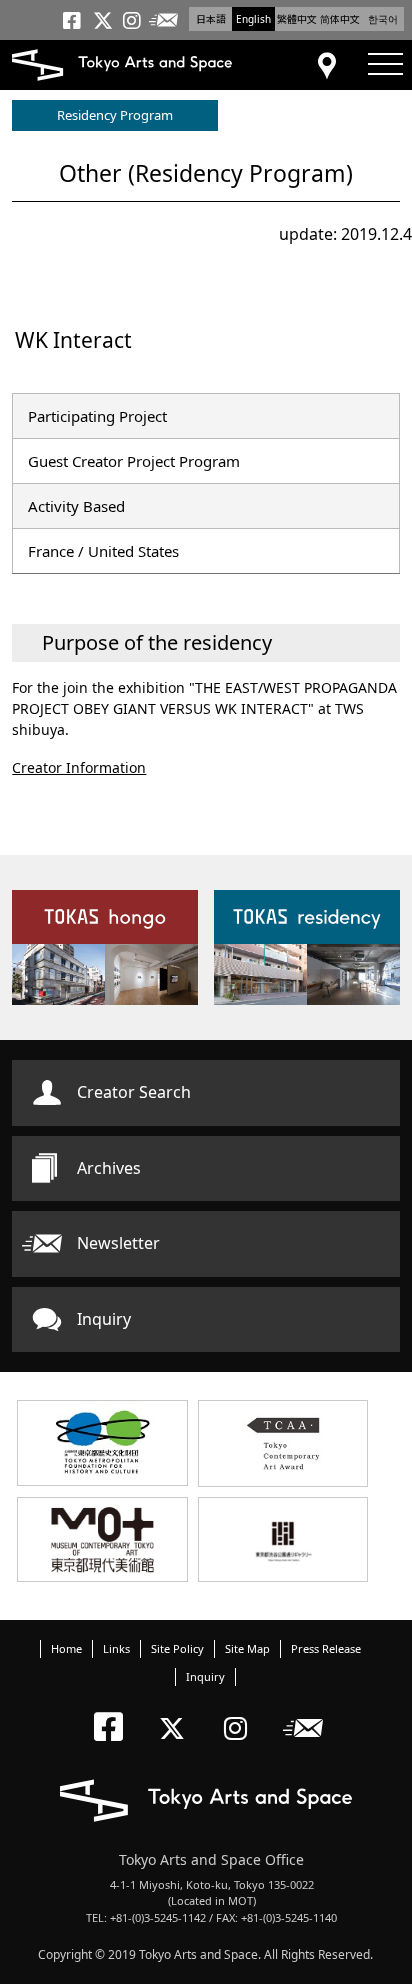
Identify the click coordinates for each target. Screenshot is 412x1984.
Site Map (247, 1648)
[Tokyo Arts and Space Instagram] (241, 1711)
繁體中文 (297, 19)
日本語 (211, 19)
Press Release (326, 1648)
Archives (109, 1168)
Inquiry (104, 1319)
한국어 (383, 19)
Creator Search (134, 1092)
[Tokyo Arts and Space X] (176, 1711)
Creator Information (79, 767)
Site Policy (177, 1648)
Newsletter (118, 1243)
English (253, 19)
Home (66, 1648)
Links (116, 1648)
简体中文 (340, 19)
